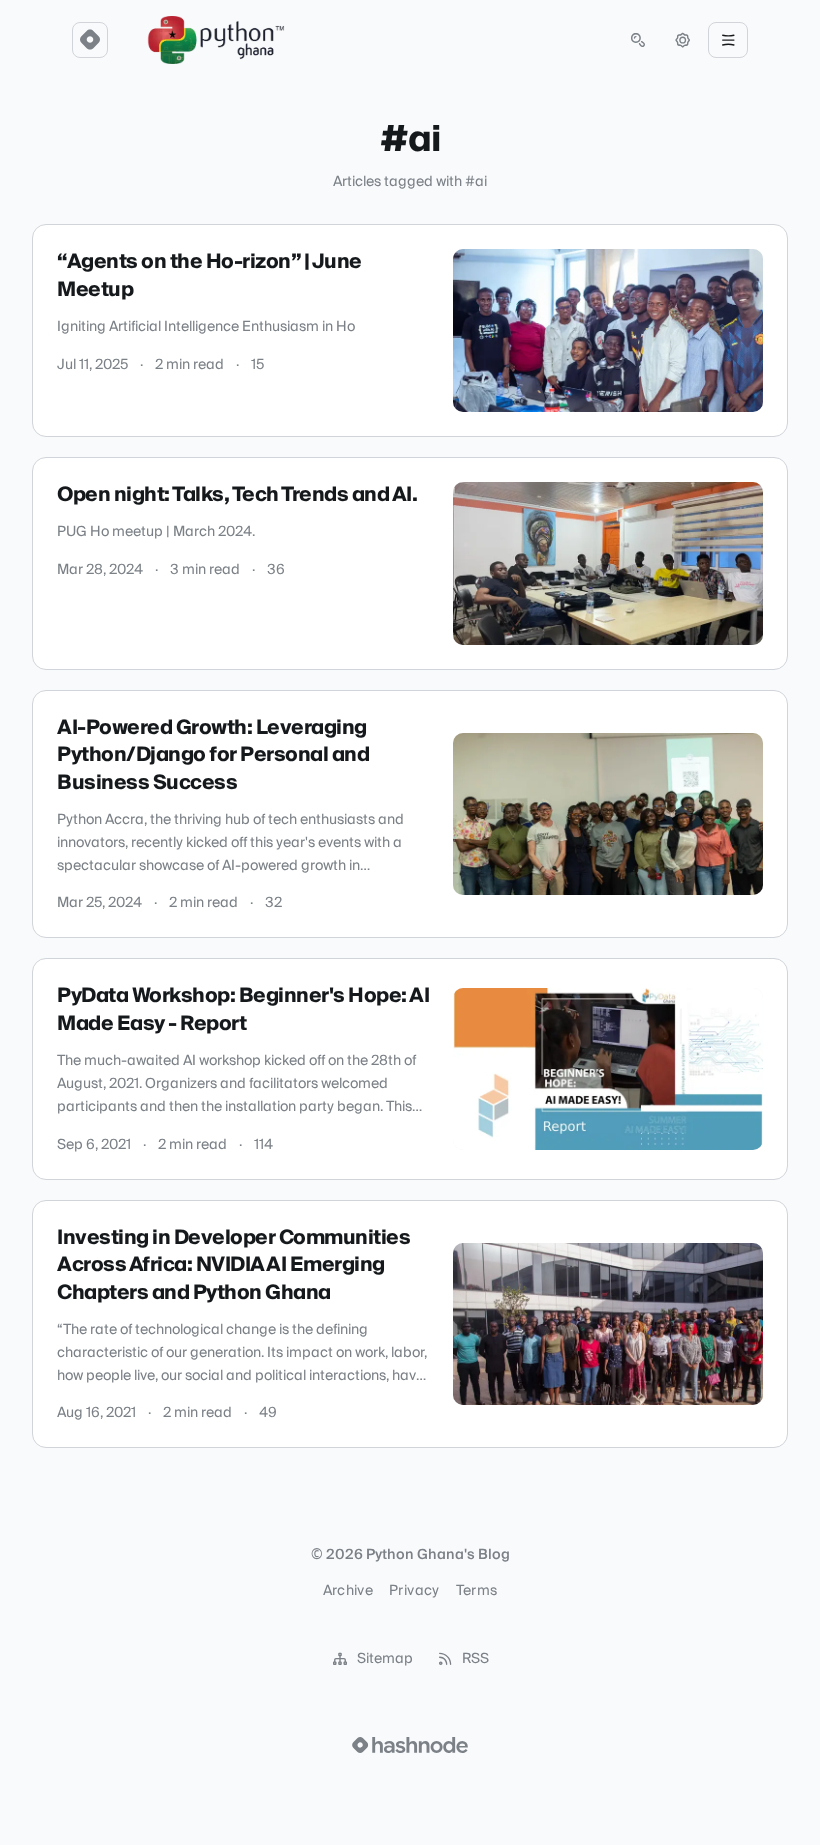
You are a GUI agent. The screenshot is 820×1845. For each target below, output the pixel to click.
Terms (477, 1591)
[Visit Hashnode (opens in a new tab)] (410, 1745)
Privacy (414, 1591)
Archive (348, 1591)
